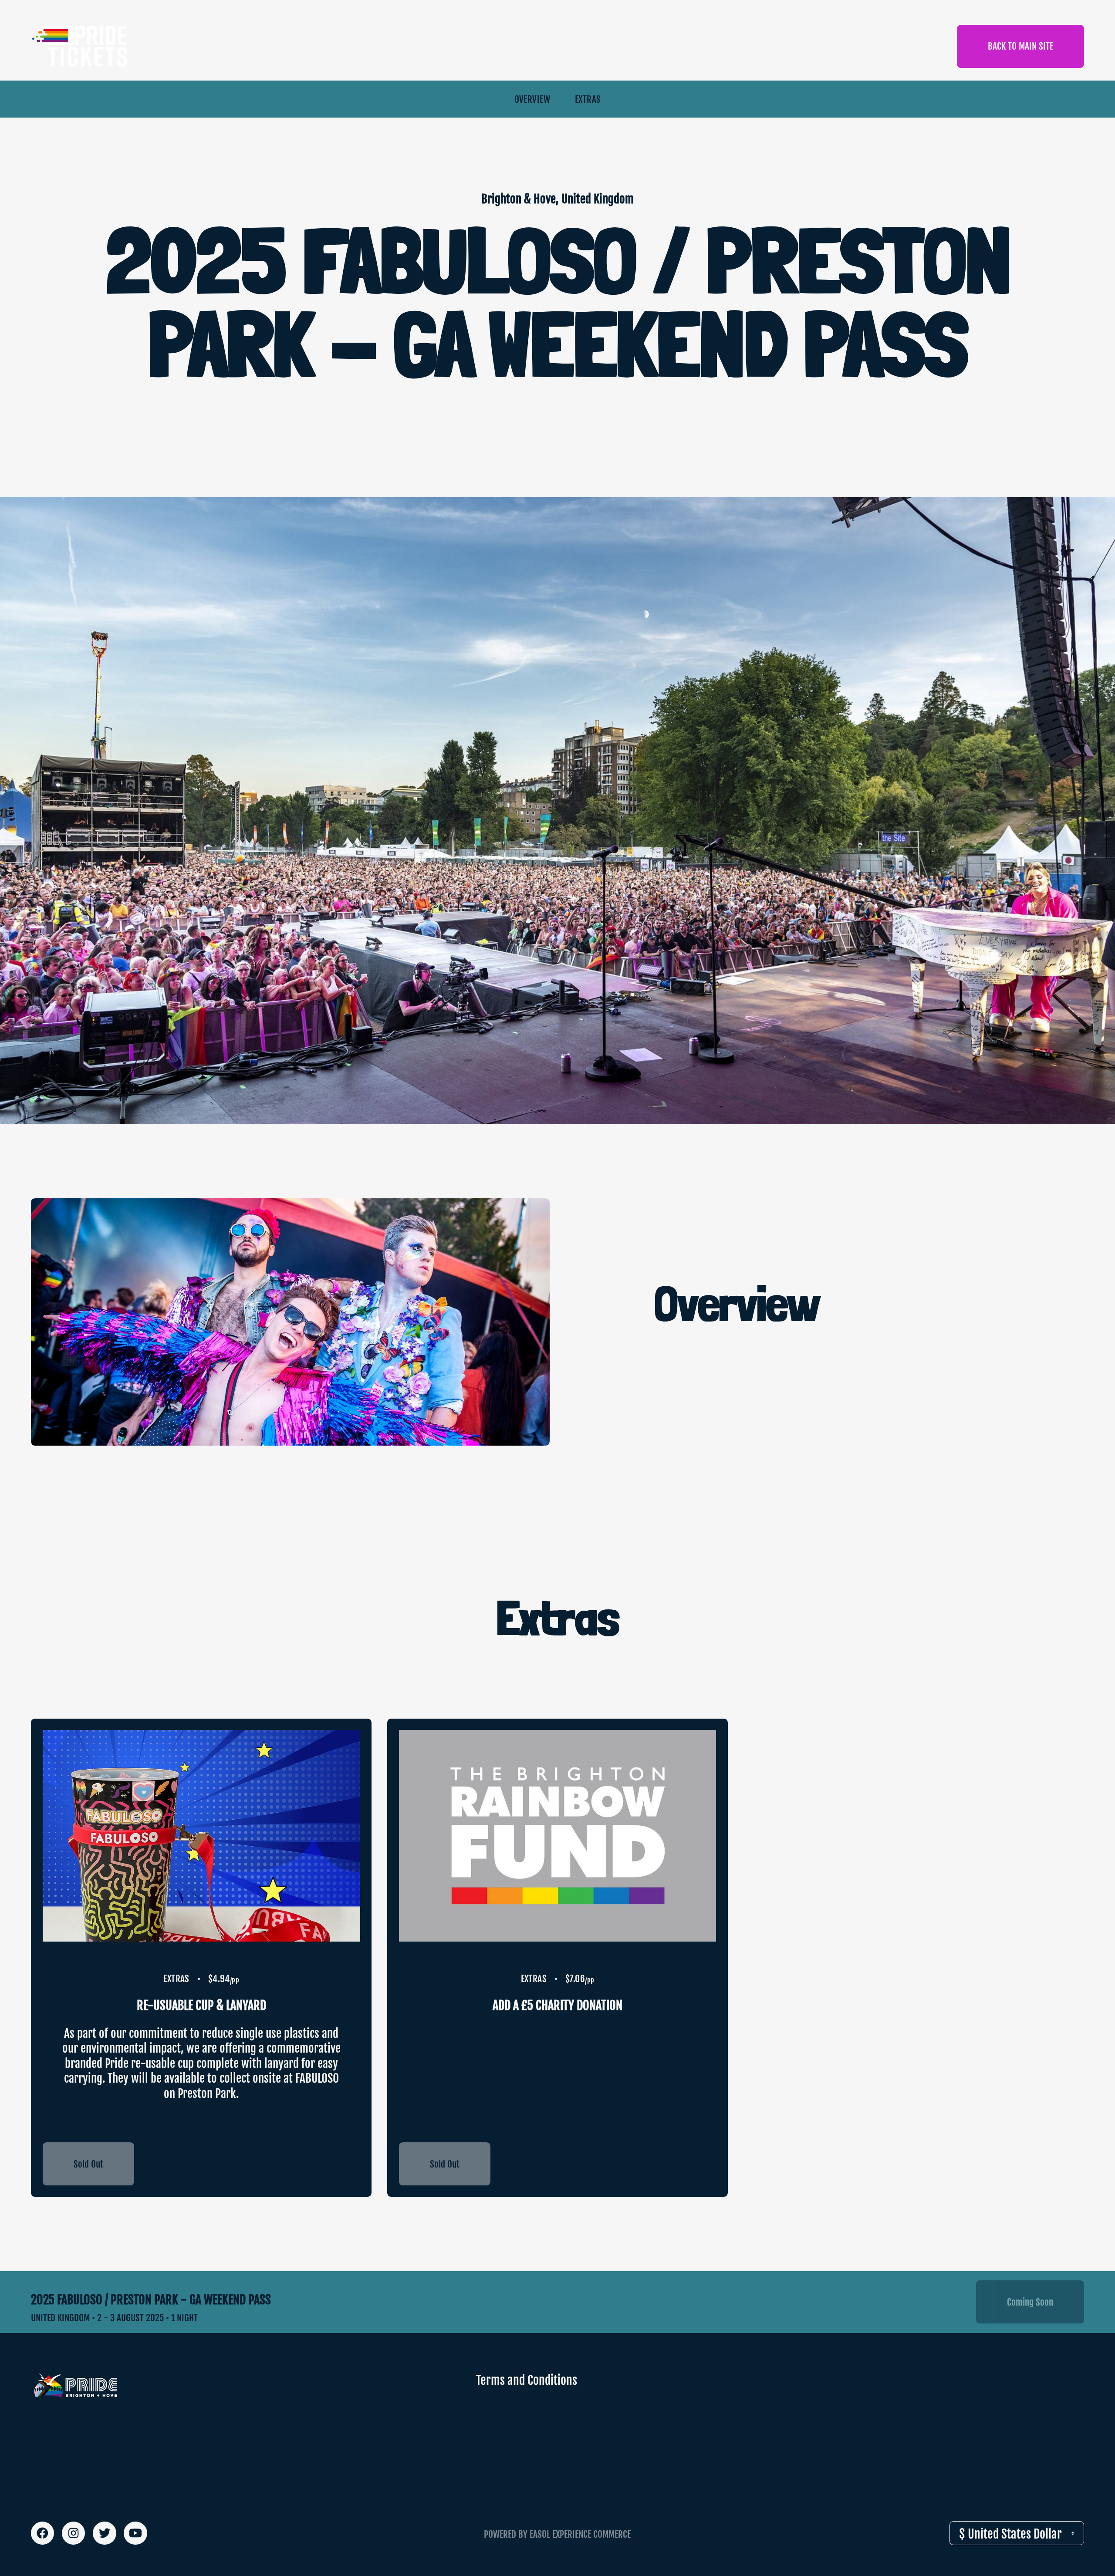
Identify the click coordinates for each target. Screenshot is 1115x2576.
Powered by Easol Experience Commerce (557, 2534)
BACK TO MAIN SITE (1020, 46)
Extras (588, 99)
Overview (532, 99)
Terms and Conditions (527, 2380)
